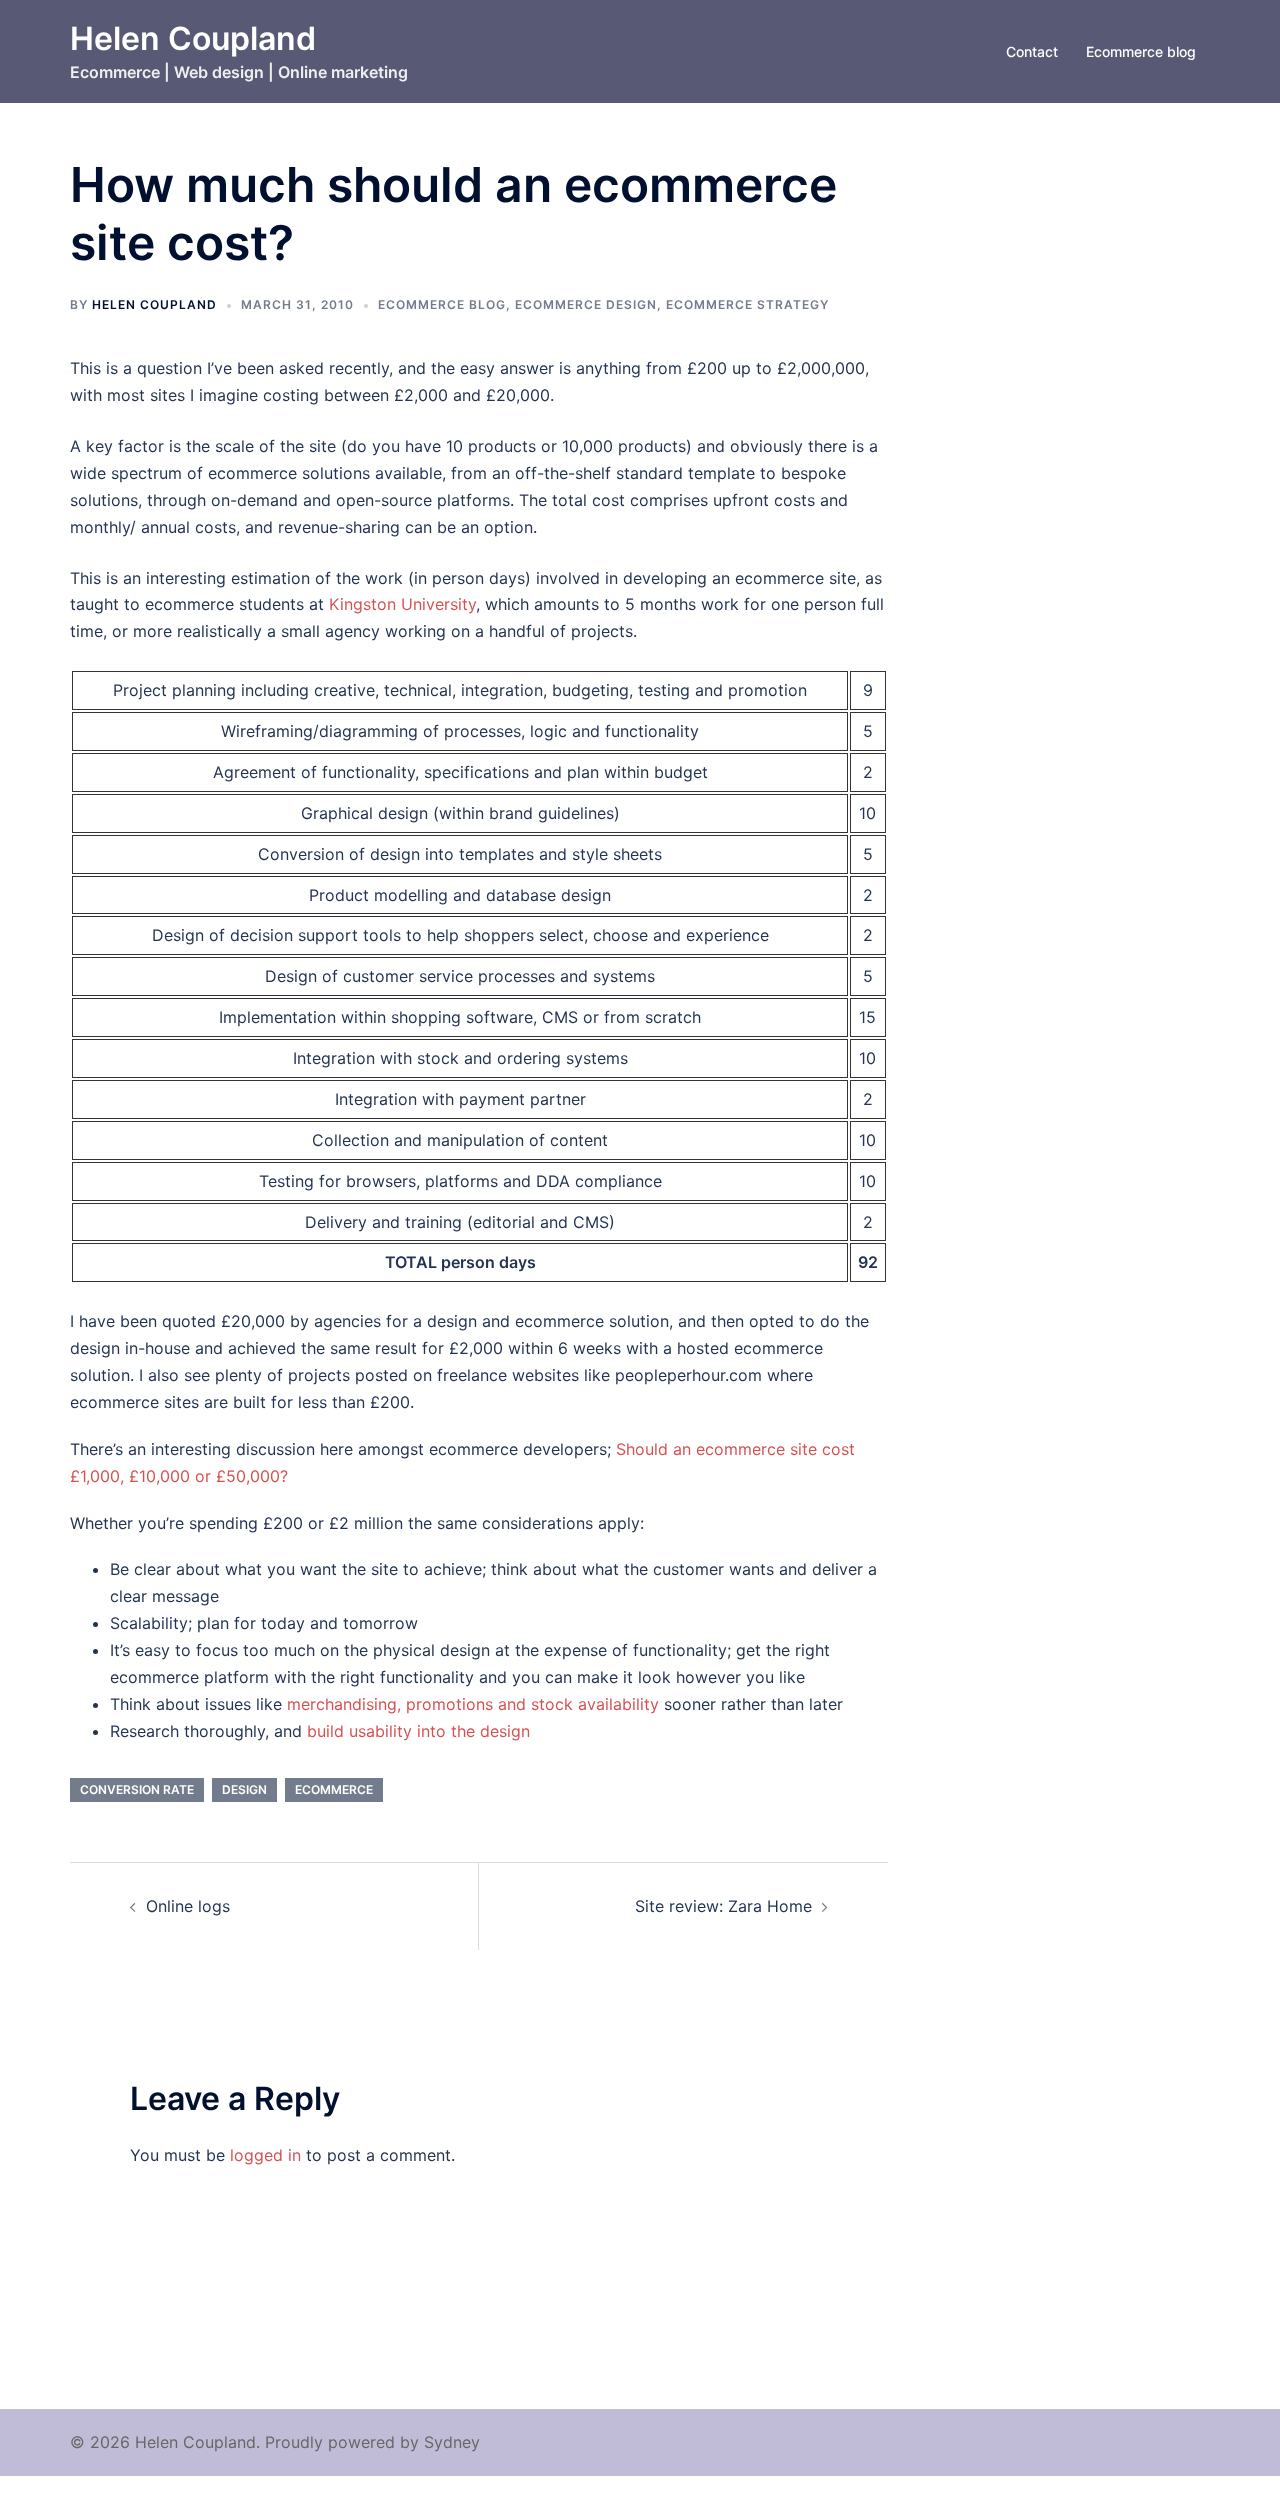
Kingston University (402, 604)
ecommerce (334, 1789)
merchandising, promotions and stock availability (473, 1704)
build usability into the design (418, 1731)
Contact (1032, 51)
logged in (265, 2155)
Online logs (188, 1906)
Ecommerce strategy (747, 304)
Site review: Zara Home (723, 1906)
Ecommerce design (586, 304)
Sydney (452, 2442)
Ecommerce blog (1141, 51)
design (244, 1789)
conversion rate (137, 1789)
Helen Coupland (193, 38)
